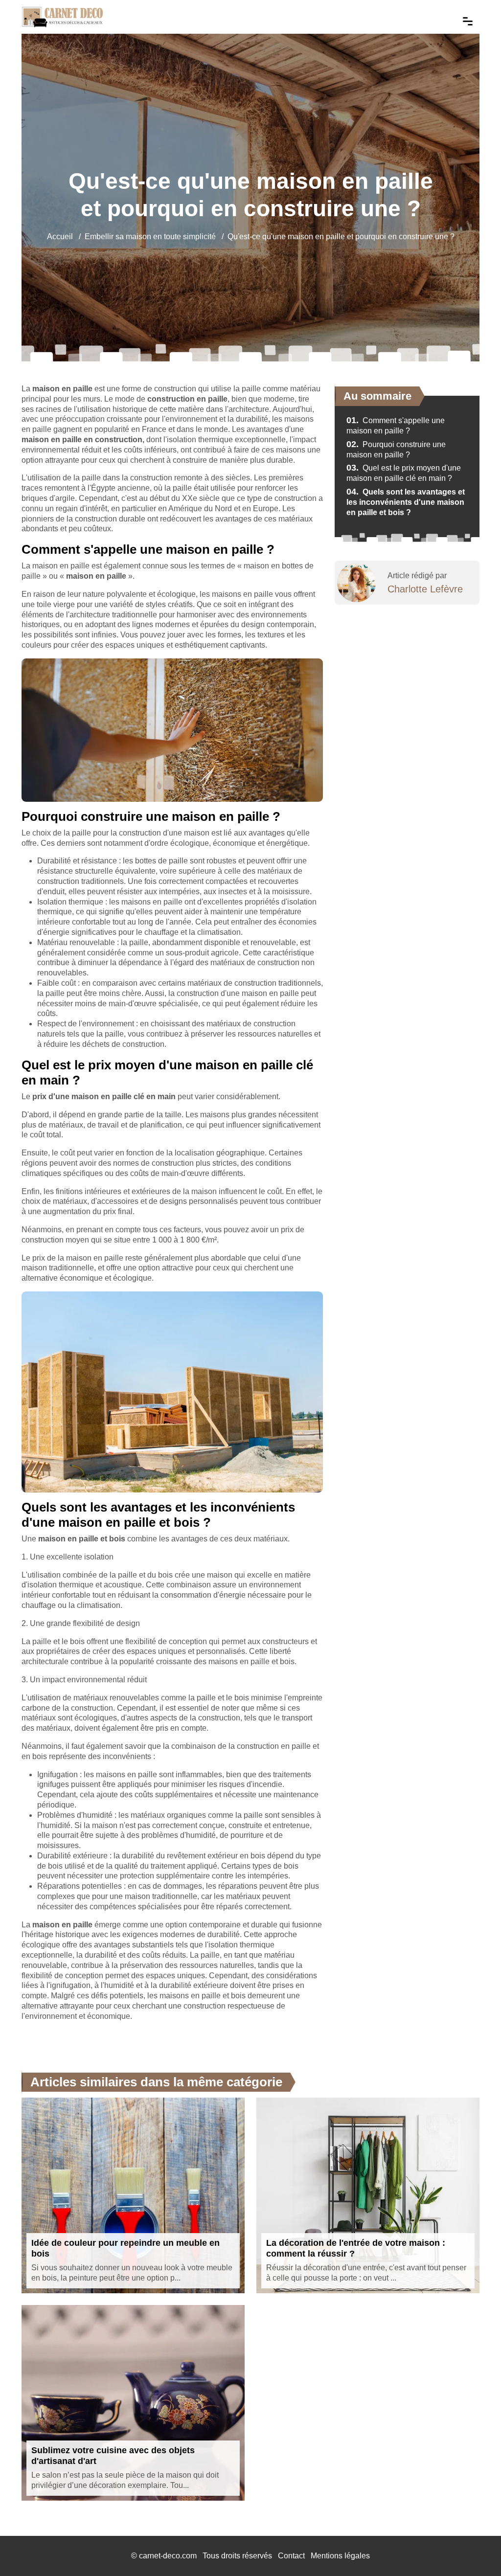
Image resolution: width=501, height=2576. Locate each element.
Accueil (60, 237)
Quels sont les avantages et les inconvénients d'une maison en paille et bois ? (406, 502)
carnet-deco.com (168, 2556)
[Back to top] (474, 2549)
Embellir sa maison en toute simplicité (150, 237)
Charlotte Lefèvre (425, 589)
